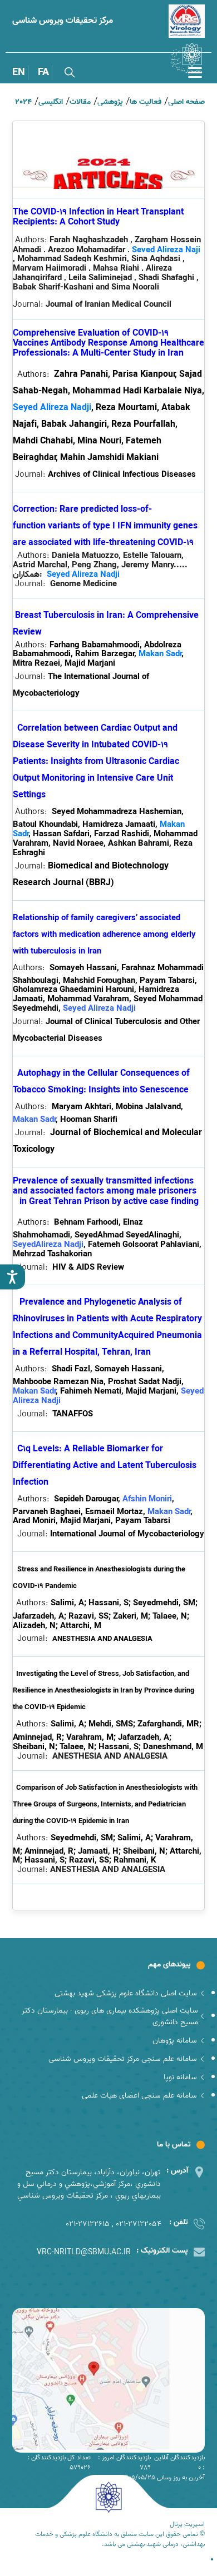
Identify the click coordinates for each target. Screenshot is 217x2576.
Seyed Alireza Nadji (52, 408)
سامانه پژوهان (175, 2041)
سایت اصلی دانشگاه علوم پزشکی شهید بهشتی (126, 1993)
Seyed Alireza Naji (166, 250)
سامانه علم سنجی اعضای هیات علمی (139, 2096)
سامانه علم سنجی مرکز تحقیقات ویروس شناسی (123, 2059)
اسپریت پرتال (187, 2524)
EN (19, 73)
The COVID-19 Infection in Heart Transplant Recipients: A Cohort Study (98, 217)
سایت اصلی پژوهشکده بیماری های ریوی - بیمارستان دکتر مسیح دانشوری (110, 2016)
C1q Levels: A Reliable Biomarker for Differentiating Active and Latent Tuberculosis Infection (105, 1466)
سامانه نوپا (180, 2077)
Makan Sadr (160, 654)
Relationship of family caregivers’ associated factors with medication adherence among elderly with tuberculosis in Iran (104, 935)
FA (43, 73)
